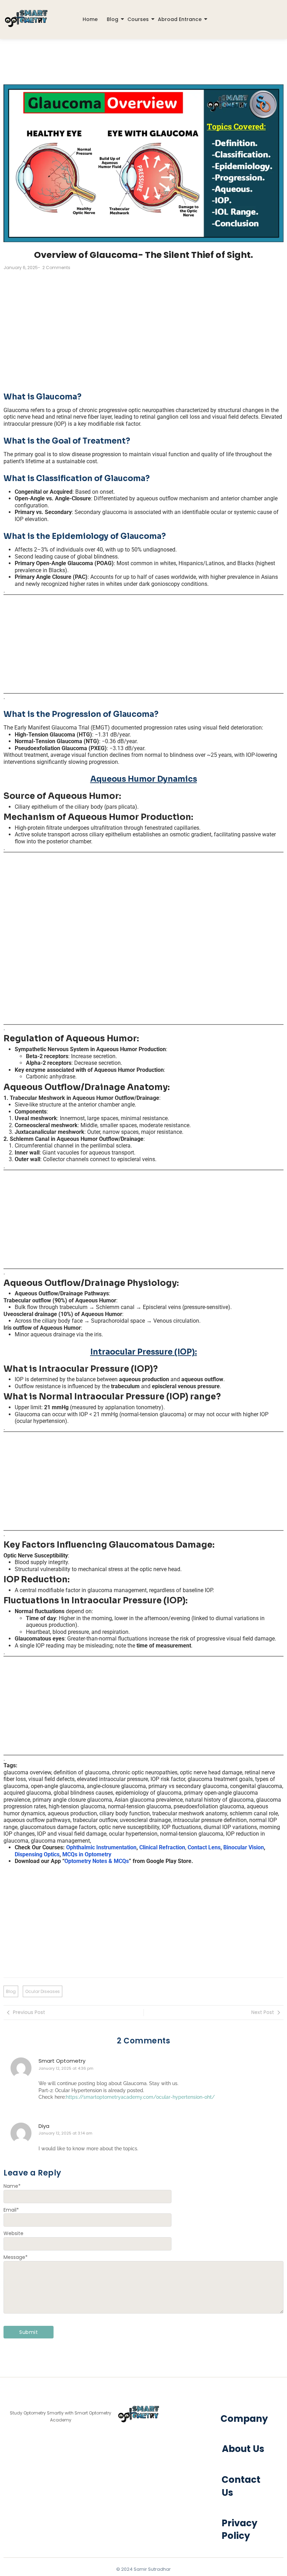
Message (16, 2257)
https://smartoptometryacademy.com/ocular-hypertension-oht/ (140, 2097)
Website (13, 2233)
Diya (44, 2126)
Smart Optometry (62, 2061)
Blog (113, 19)
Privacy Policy (239, 2529)
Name (12, 2186)
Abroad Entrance (180, 19)
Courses (138, 19)
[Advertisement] (143, 327)
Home (90, 19)
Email (11, 2210)
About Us (243, 2449)
